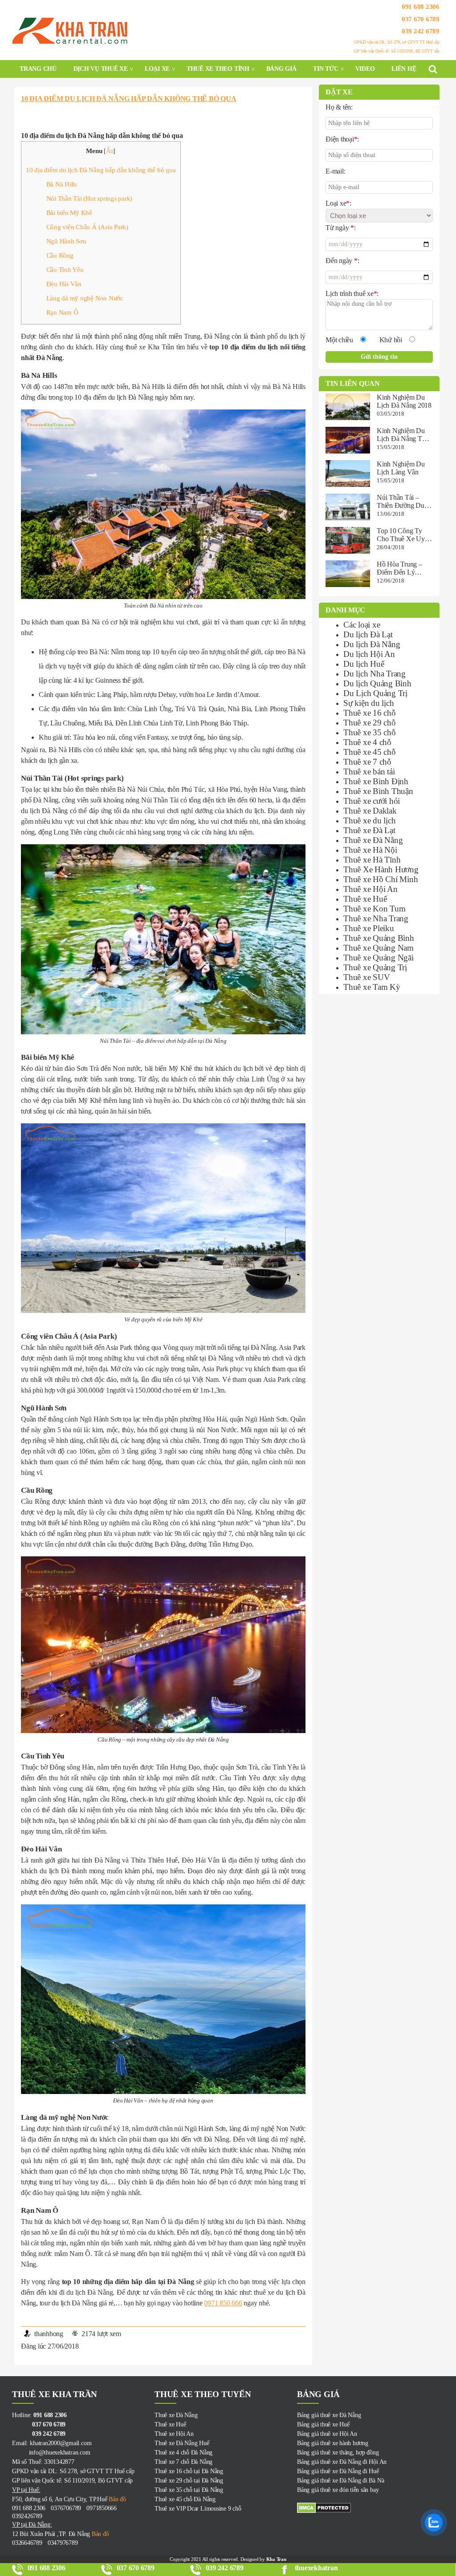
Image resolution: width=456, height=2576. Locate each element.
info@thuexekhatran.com (51, 2452)
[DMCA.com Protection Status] (368, 2508)
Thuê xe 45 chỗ (370, 752)
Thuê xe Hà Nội (370, 850)
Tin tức (326, 69)
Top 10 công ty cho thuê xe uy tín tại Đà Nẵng (401, 535)
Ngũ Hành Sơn (66, 241)
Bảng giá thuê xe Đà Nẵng (329, 2415)
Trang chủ (38, 69)
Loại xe (157, 69)
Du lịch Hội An (369, 654)
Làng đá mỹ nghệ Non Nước (85, 298)
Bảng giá (281, 69)
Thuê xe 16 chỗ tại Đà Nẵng (189, 2471)
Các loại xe (362, 625)
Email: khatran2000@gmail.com (52, 2443)
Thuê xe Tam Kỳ (372, 987)
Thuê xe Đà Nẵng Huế (182, 2443)
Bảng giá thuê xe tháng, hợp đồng (338, 2452)
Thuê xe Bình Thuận (378, 791)
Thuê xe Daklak (370, 811)
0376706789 (66, 2508)
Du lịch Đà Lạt (368, 634)
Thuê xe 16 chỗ (370, 713)
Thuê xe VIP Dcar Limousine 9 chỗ (198, 2509)
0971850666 (102, 2508)
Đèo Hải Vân (64, 284)
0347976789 (63, 2543)
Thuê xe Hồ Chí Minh (381, 879)
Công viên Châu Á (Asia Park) (87, 227)
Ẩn (110, 151)
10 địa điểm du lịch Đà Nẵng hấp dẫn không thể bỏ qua (129, 99)
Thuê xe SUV (366, 977)
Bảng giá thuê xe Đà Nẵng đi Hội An (342, 2462)
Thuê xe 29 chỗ (370, 723)
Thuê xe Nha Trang (376, 918)
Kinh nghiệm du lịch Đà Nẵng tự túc (401, 435)
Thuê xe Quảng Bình (379, 938)
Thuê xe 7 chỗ (367, 762)
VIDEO (365, 69)
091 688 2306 (421, 7)
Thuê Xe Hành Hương (381, 869)
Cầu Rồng (60, 255)
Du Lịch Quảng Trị (375, 693)
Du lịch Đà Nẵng (372, 644)
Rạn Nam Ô (62, 312)
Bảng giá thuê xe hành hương (333, 2443)
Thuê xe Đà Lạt (369, 830)
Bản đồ (116, 2499)
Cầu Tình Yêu (65, 269)
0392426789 (27, 2516)
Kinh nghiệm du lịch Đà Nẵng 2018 (404, 401)
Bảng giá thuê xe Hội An (327, 2434)
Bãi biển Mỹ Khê (69, 213)
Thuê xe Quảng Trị (375, 967)
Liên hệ (404, 69)
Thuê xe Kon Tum (374, 909)
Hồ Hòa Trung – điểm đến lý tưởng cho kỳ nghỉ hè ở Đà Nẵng (399, 568)
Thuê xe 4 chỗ (367, 742)
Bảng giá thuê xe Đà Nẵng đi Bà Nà (340, 2481)
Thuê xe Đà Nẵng (373, 840)
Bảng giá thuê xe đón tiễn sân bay (338, 2490)
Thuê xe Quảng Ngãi (379, 958)
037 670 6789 (421, 19)
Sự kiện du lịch (368, 703)
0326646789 (27, 2543)
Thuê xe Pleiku (369, 928)
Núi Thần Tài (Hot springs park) (90, 198)
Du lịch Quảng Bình (377, 683)
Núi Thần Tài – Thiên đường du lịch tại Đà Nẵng (402, 502)
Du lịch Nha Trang (375, 674)
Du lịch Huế (364, 664)
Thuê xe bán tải (369, 772)
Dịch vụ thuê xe (101, 69)
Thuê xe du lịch (369, 820)
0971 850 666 (223, 2303)
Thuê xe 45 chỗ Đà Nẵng (185, 2499)
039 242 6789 (421, 31)
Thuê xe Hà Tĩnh (372, 860)
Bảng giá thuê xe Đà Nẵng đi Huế (338, 2471)
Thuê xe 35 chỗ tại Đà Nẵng (189, 2490)
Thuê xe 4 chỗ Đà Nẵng (183, 2452)
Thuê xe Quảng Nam (379, 948)
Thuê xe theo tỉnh (218, 69)
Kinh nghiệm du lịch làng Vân (401, 468)
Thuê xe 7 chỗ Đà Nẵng (183, 2462)
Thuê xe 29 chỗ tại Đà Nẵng (189, 2481)
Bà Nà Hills (62, 184)
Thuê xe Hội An (370, 889)
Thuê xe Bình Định (376, 781)
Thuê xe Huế (365, 899)
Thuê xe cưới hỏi (372, 801)
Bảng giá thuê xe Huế (323, 2424)
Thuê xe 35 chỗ (370, 732)
